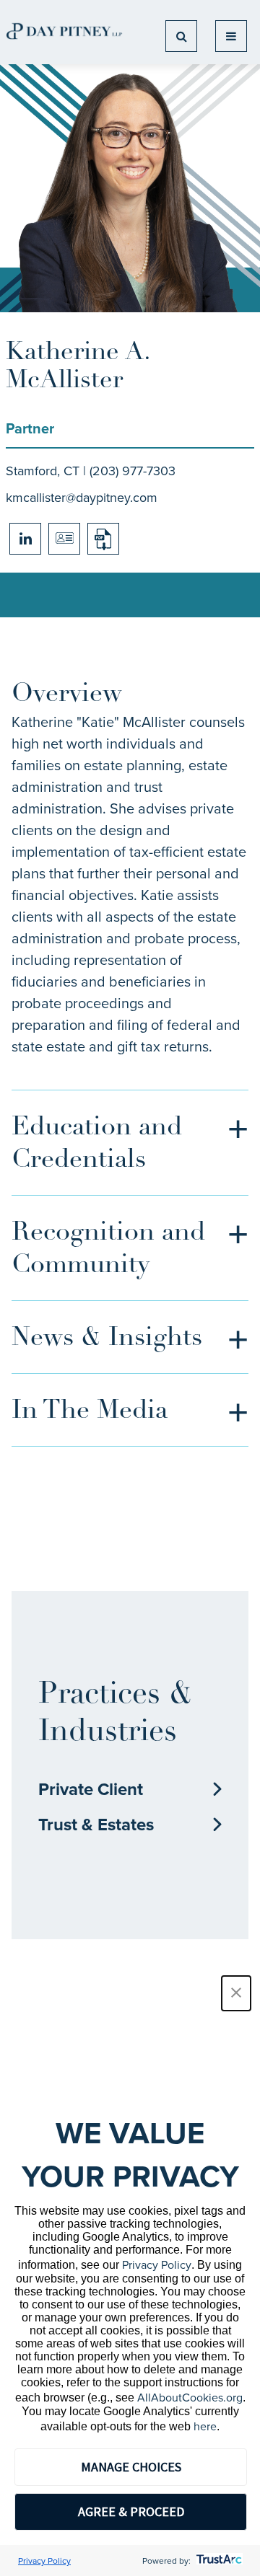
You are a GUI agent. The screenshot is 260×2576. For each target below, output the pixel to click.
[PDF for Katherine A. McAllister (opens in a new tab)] (103, 539)
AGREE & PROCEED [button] (131, 2511)
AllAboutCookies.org (190, 2397)
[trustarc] (218, 2560)
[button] (236, 1993)
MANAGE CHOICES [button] (131, 2467)
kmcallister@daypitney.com (82, 497)
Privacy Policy (157, 2264)
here (205, 2426)
